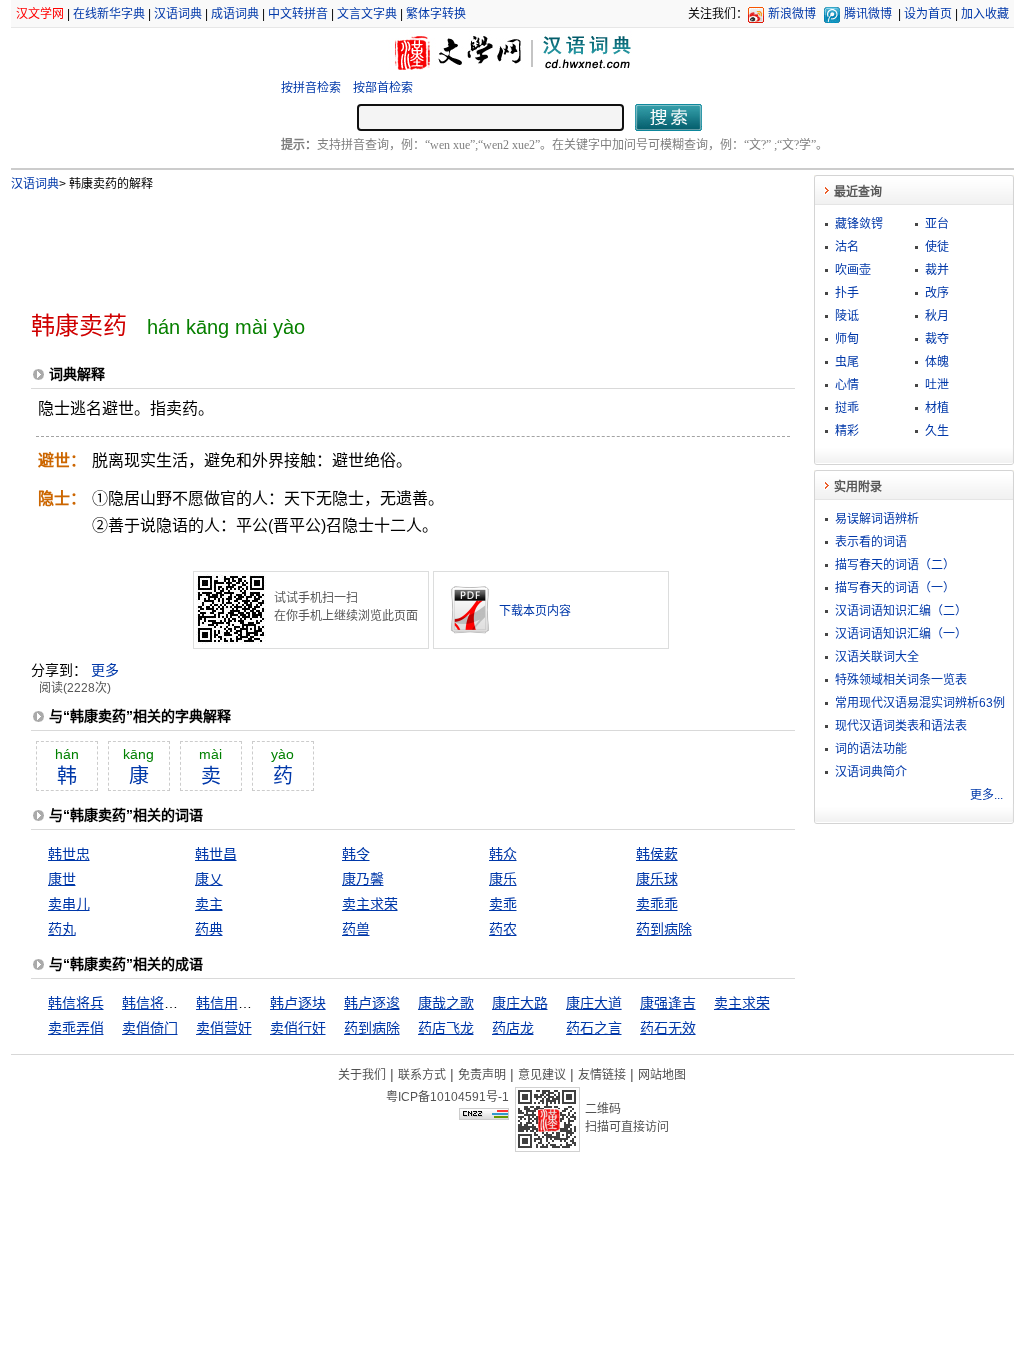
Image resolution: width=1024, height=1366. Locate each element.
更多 (105, 670)
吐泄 (937, 385)
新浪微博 (792, 14)
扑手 (847, 293)
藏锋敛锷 (859, 224)
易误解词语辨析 (877, 519)
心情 (847, 385)
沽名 (847, 247)
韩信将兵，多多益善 (185, 1003)
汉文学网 (40, 14)
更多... (986, 795)
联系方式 (422, 1075)
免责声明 (482, 1075)
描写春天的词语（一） (895, 588)
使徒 (937, 247)
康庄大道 (594, 1003)
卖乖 (503, 904)
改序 (937, 293)
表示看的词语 (871, 542)
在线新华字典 (109, 14)
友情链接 (602, 1075)
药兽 (356, 929)
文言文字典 (367, 14)
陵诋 (847, 316)
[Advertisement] (380, 243)
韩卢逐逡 (372, 1003)
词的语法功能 (871, 749)
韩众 (503, 854)
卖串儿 (69, 904)
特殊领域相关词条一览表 (901, 680)
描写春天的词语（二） (895, 565)
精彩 (847, 431)
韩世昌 (216, 854)
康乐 (503, 879)
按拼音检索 (311, 88)
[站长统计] (484, 1115)
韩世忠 (69, 854)
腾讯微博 (868, 14)
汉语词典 (178, 14)
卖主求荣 (370, 904)
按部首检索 (383, 88)
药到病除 (664, 929)
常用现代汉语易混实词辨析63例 (920, 703)
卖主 (209, 904)
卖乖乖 (657, 904)
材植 (937, 408)
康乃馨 (363, 879)
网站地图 (662, 1075)
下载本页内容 (535, 611)
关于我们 (362, 1075)
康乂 (209, 879)
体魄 (937, 362)
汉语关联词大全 (877, 657)
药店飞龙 (446, 1028)
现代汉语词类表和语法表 (901, 726)
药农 (503, 929)
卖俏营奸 (224, 1028)
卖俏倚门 (150, 1028)
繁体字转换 (436, 14)
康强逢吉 (668, 1003)
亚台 (937, 224)
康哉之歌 (446, 1003)
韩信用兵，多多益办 (259, 1003)
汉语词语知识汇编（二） (901, 611)
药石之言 (594, 1028)
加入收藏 (985, 14)
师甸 (847, 339)
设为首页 (928, 14)
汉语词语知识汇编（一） (901, 634)
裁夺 (937, 339)
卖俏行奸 (298, 1028)
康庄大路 (520, 1003)
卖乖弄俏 (76, 1028)
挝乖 (847, 408)
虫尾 (847, 362)
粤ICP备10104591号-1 (447, 1097)
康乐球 (657, 879)
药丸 (62, 929)
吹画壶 (853, 270)
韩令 (356, 854)
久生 (937, 431)
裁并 (937, 270)
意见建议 (542, 1075)
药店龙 (513, 1028)
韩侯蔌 (657, 854)
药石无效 (668, 1028)
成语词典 (235, 14)
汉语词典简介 (871, 772)
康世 (62, 879)
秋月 (937, 316)
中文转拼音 (298, 14)
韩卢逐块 (298, 1003)
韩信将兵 (76, 1003)
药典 (209, 929)
